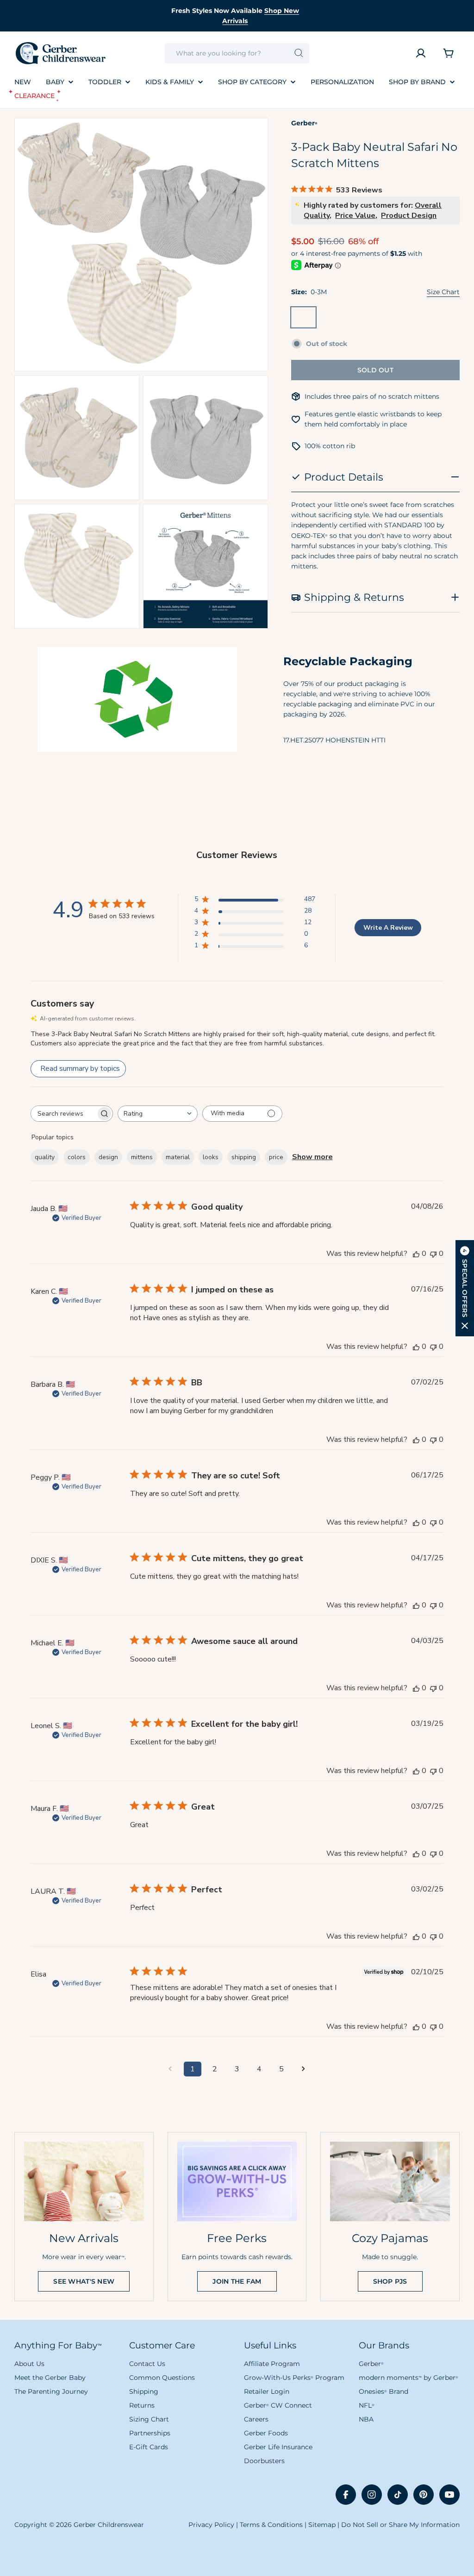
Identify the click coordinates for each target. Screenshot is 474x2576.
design (108, 1157)
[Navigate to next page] (304, 2069)
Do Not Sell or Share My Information (400, 2525)
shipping (244, 1157)
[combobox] (237, 53)
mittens (142, 1157)
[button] (465, 1288)
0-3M (306, 320)
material (178, 1157)
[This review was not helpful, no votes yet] (433, 1254)
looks (211, 1157)
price (276, 1157)
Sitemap (322, 2525)
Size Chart (443, 292)
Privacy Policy (211, 2525)
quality (45, 1157)
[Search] (299, 53)
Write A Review (388, 928)
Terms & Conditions (271, 2525)
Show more (312, 1157)
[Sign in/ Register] (421, 53)
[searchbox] (63, 1114)
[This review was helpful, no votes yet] (416, 1254)
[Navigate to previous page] (170, 2069)
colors (77, 1157)
